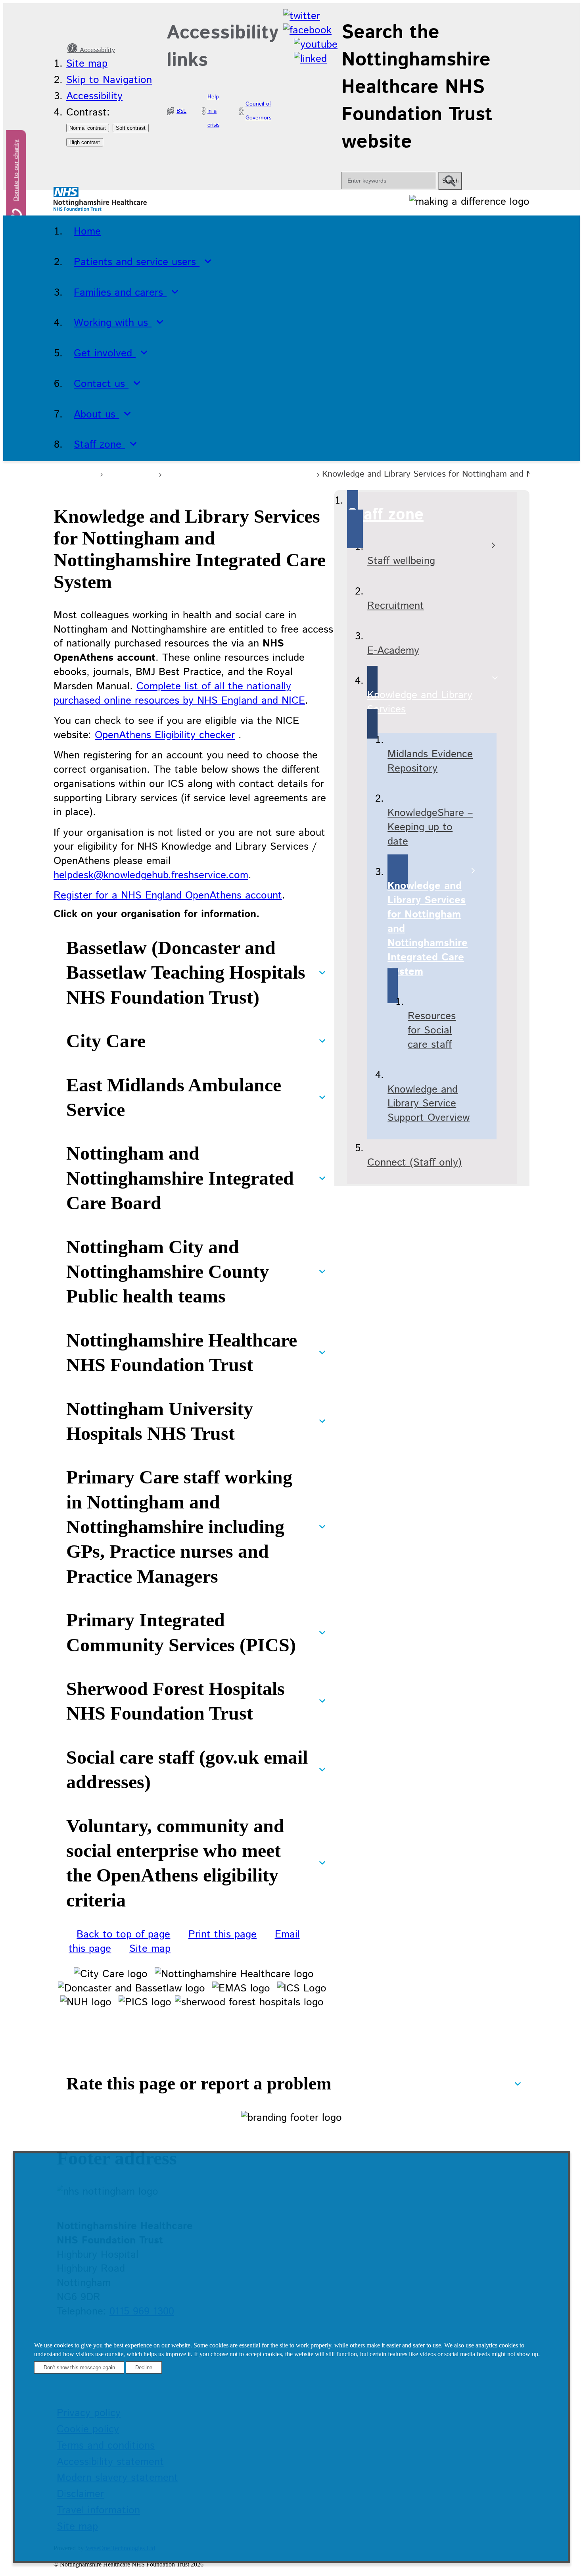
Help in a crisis (213, 111)
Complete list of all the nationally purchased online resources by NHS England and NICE (179, 694)
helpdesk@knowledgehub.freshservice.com (151, 875)
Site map (87, 64)
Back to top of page (123, 1934)
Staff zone (130, 473)
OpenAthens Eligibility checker (165, 735)
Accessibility (96, 50)
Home (81, 473)
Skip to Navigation (109, 80)
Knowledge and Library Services (238, 473)
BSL (181, 111)
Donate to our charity (16, 170)
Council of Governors (258, 111)
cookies (63, 2345)
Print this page (222, 1934)
